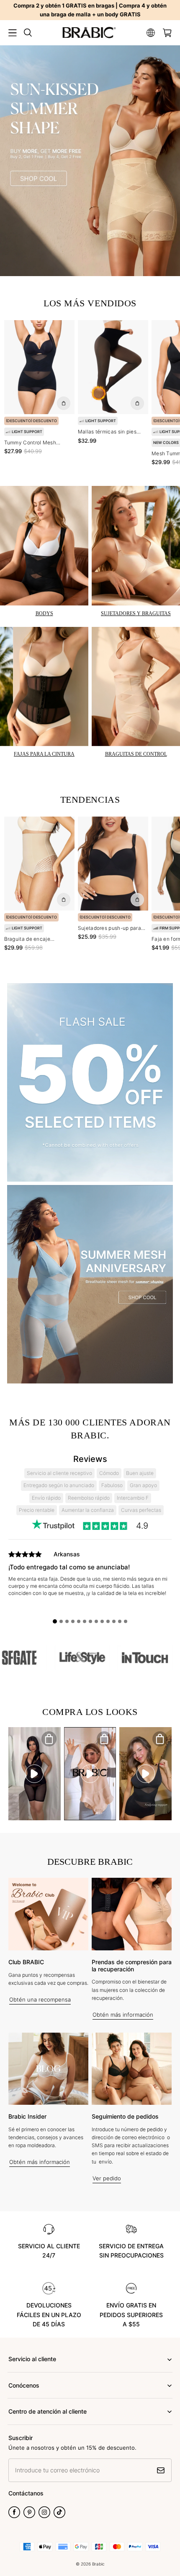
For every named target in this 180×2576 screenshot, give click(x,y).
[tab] (55, 1621)
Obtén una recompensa (40, 1999)
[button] (13, 33)
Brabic (98, 2564)
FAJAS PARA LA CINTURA (44, 754)
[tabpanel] (90, 1582)
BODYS (44, 613)
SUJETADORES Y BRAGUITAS (136, 613)
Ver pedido (107, 2178)
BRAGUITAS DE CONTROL (136, 754)
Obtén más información (123, 2015)
